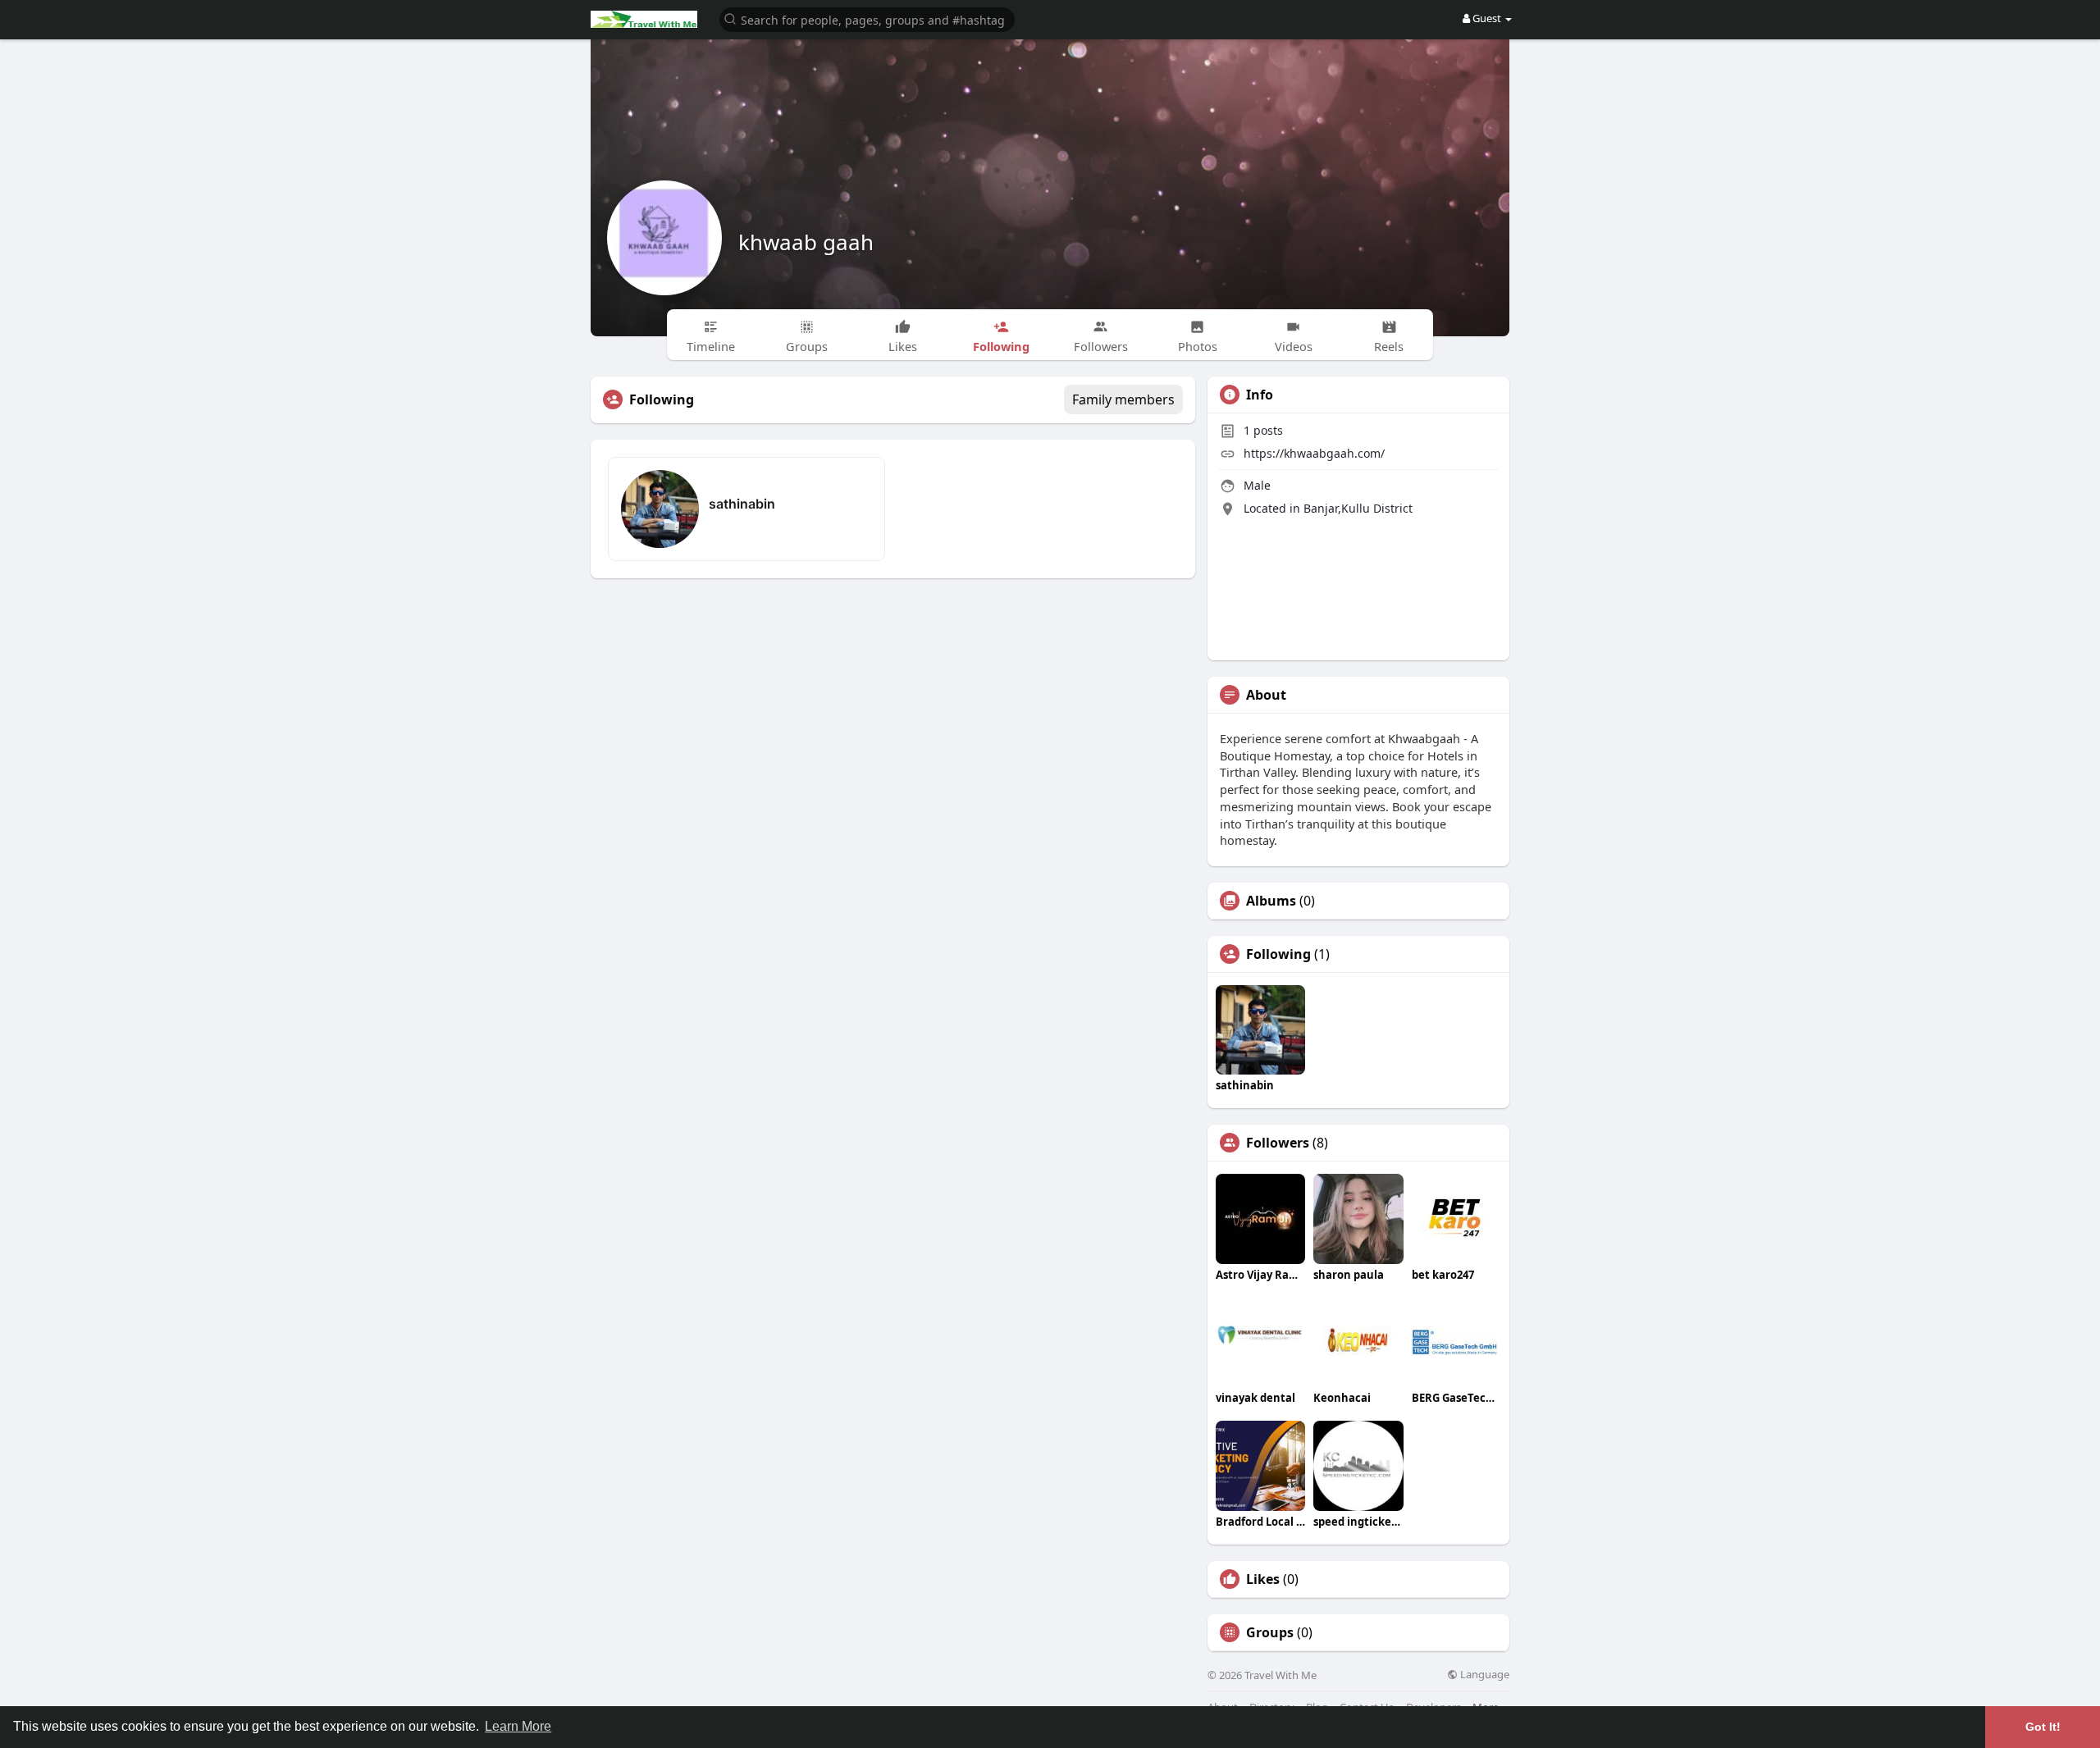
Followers (1278, 1143)
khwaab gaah (806, 242)
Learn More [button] (518, 1726)
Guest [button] (1487, 18)
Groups (1270, 1632)
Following (1278, 954)
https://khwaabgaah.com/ (1314, 453)
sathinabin (742, 504)
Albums (1271, 901)
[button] (867, 18)
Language (1484, 1675)
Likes (1263, 1579)
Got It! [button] (2043, 1727)
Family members (1123, 399)
